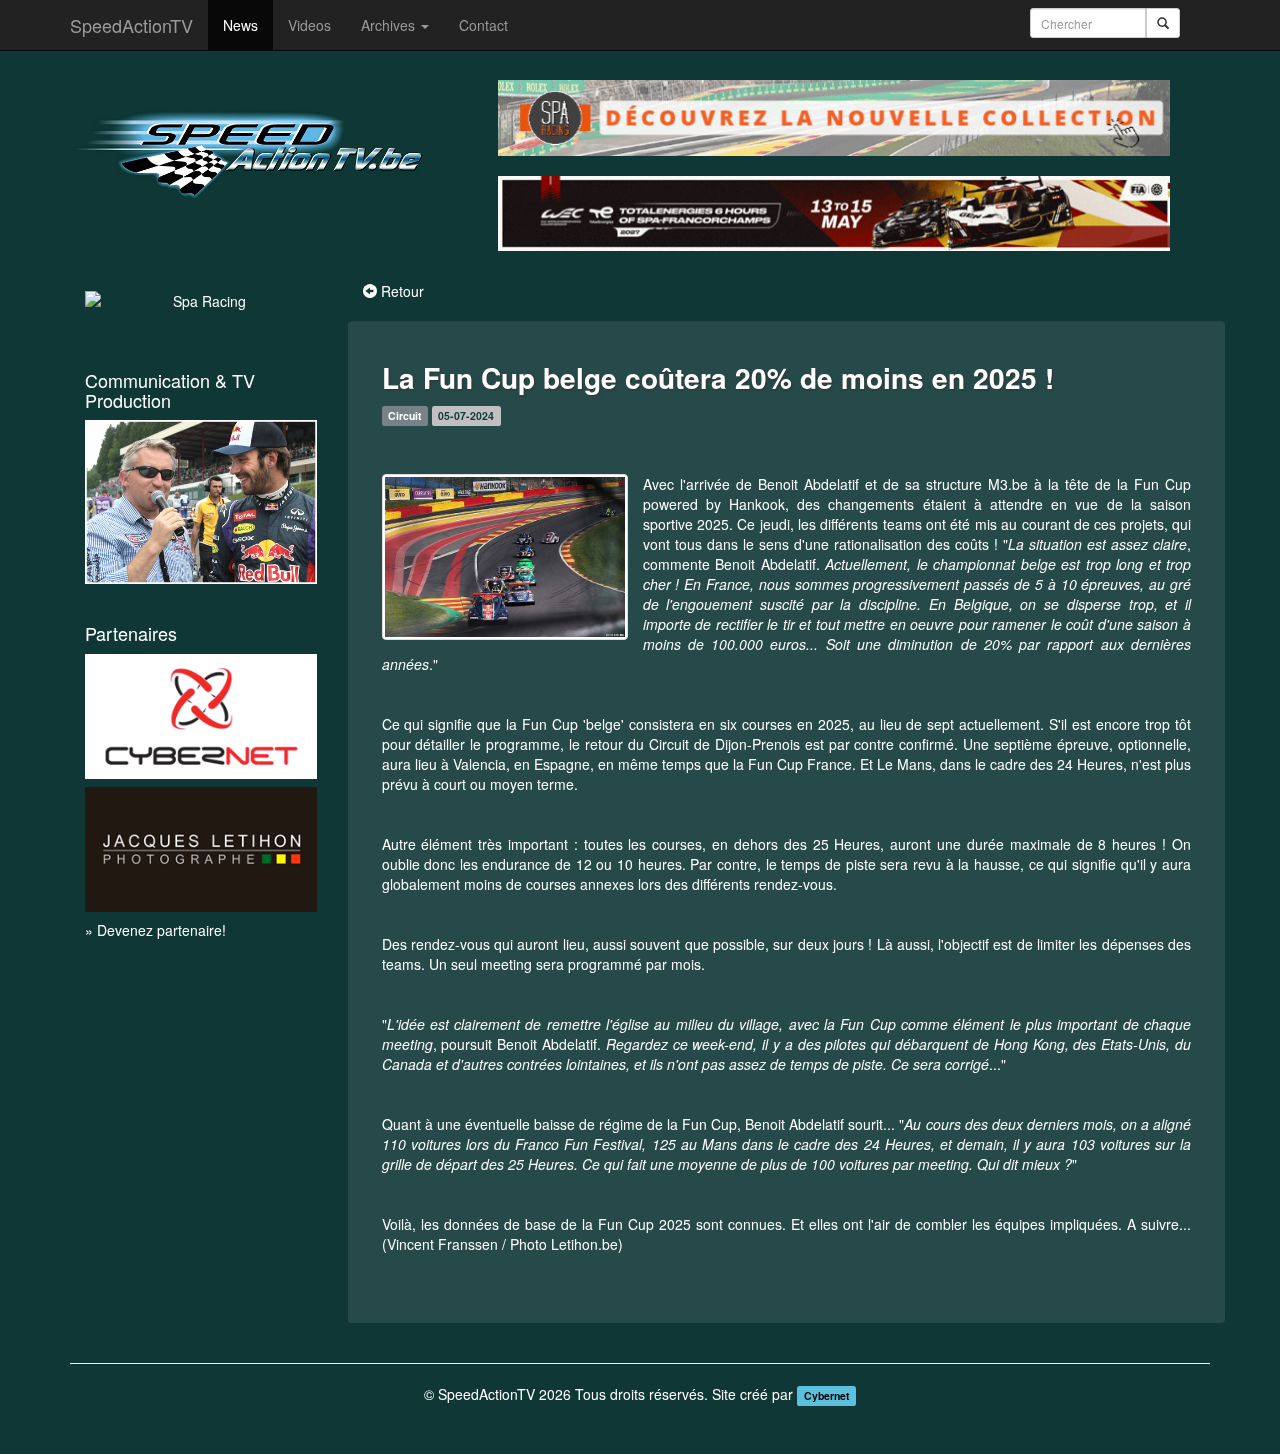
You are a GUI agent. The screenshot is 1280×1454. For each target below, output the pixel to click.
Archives (390, 25)
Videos (309, 25)
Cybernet (827, 1395)
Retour (402, 291)
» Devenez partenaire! (155, 930)
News (240, 25)
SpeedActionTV (131, 25)
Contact (483, 25)
